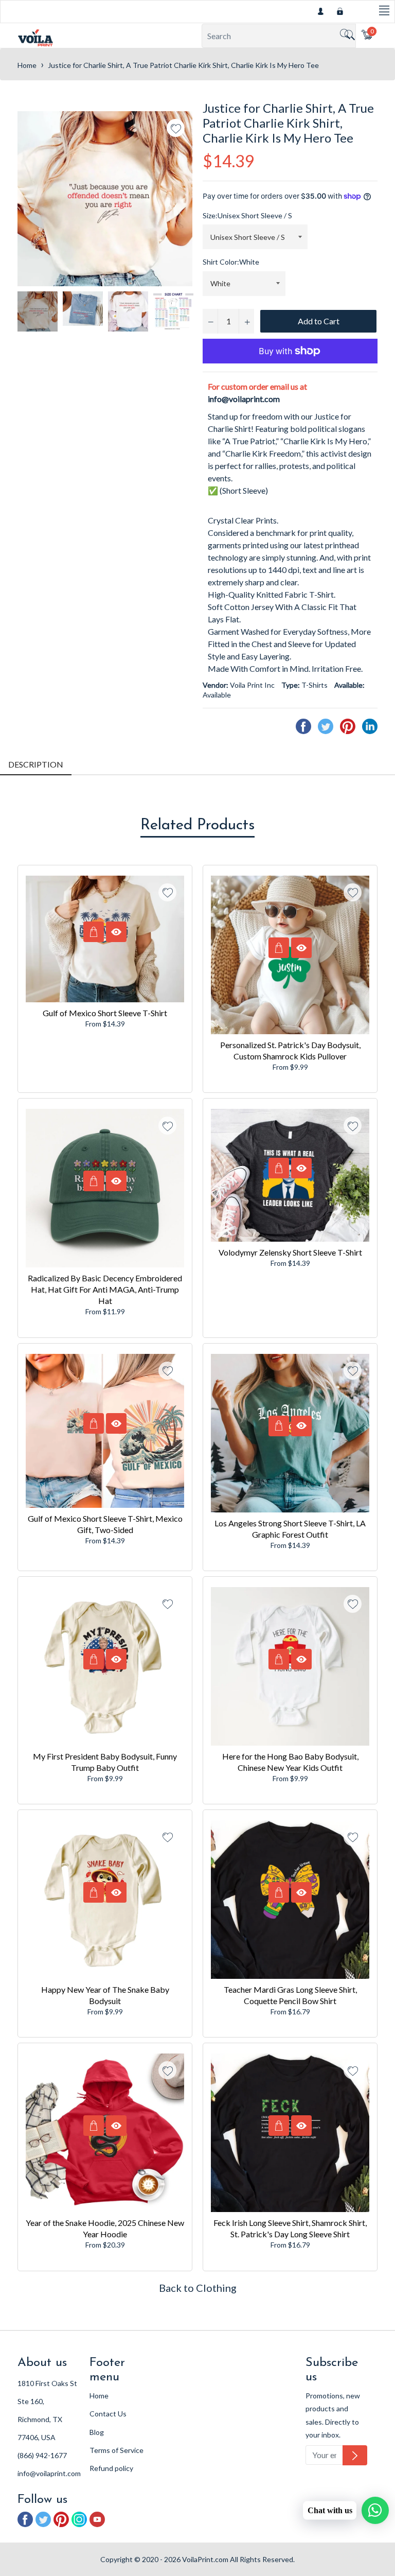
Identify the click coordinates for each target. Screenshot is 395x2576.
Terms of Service (116, 2450)
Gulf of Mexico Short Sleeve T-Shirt (105, 1013)
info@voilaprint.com (244, 399)
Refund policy (111, 2468)
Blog (97, 2432)
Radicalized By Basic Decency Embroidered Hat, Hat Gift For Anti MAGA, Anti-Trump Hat (105, 1289)
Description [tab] (36, 764)
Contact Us (108, 2414)
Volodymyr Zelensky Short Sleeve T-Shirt (290, 1252)
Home (27, 65)
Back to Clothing (198, 2288)
